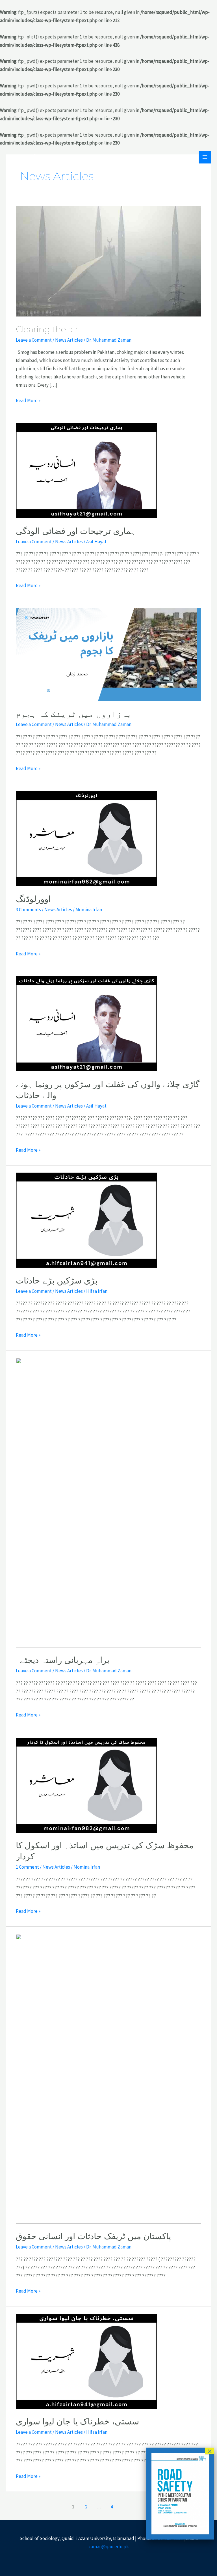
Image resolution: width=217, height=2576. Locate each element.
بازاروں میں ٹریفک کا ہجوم (74, 714)
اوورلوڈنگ (33, 899)
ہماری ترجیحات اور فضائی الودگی (76, 531)
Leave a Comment (34, 340)
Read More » (28, 400)
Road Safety (26, 157)
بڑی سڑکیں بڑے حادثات (57, 1281)
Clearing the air (47, 329)
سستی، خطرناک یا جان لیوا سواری (77, 2421)
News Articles (69, 340)
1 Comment (27, 1867)
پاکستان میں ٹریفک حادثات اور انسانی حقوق (93, 2236)
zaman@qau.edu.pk (109, 2547)
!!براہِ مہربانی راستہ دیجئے (63, 1660)
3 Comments (28, 910)
